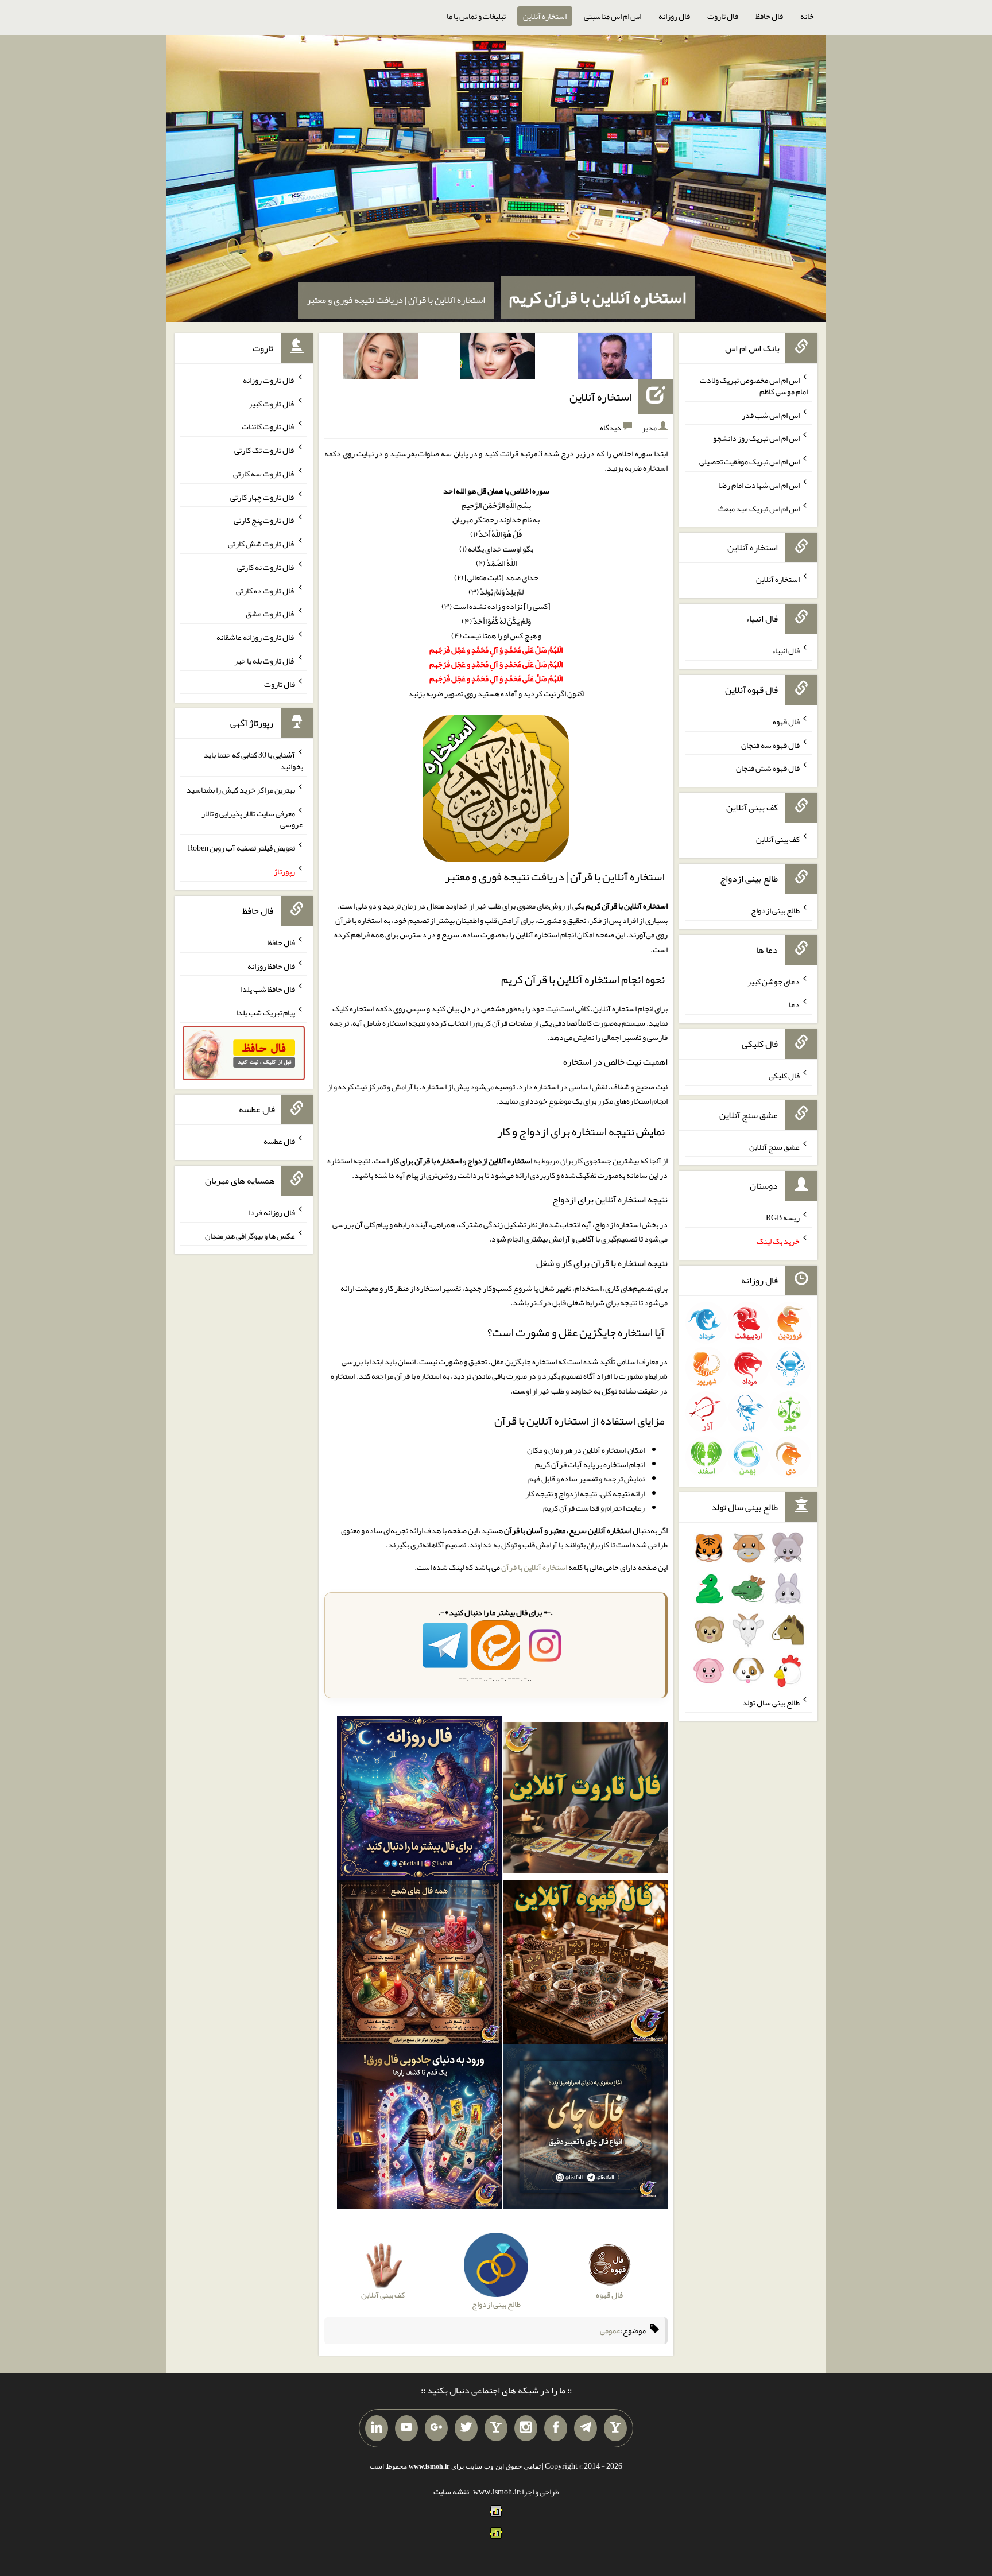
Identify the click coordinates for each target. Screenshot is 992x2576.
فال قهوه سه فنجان (770, 744)
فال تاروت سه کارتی (264, 474)
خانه (807, 16)
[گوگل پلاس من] (436, 2428)
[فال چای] (585, 2129)
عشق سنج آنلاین (774, 1146)
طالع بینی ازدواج (775, 910)
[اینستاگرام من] (526, 2428)
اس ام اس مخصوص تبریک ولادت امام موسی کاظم (754, 386)
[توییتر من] (466, 2428)
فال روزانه (674, 16)
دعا (794, 1004)
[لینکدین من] (377, 2428)
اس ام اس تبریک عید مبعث (759, 508)
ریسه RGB (783, 1217)
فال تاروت (723, 16)
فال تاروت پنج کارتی (264, 520)
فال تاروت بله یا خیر (265, 661)
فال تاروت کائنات (268, 426)
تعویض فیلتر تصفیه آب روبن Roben (241, 848)
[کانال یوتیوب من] (406, 2428)
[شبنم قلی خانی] (381, 359)
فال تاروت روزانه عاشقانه (256, 637)
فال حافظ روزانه (271, 965)
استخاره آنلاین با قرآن (534, 1567)
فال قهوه (786, 721)
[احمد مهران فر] (615, 359)
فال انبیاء (786, 650)
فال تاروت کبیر (272, 403)
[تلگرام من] (586, 2428)
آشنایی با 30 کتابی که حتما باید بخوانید (253, 761)
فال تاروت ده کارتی (266, 590)
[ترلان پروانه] (498, 359)
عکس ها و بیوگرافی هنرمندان (250, 1235)
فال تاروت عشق (270, 614)
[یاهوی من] (615, 2428)
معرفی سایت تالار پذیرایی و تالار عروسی (252, 818)
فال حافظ (769, 16)
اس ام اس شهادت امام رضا (759, 485)
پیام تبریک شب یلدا (266, 1012)
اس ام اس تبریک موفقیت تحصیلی (749, 461)
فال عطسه (279, 1141)
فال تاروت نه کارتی (266, 567)
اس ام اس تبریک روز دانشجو (756, 438)
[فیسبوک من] (556, 2428)
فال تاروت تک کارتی (265, 450)
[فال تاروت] (585, 1800)
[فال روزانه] (419, 1800)
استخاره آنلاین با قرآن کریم (598, 297)
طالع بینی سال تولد (771, 1702)
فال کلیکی (784, 1076)
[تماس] (496, 2428)
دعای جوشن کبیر (774, 981)
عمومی (610, 2331)
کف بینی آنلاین (778, 839)
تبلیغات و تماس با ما (476, 16)
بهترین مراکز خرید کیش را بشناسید (241, 790)
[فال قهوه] (585, 1965)
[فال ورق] (419, 2129)
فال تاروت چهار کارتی (263, 496)
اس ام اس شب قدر (771, 414)
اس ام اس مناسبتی (613, 16)
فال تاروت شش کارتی (261, 544)
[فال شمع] (419, 1965)
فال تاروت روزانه (269, 380)
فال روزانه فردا (272, 1212)
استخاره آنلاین (545, 16)
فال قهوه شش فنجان (768, 768)
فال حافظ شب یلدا (268, 989)
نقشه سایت (451, 2492)
